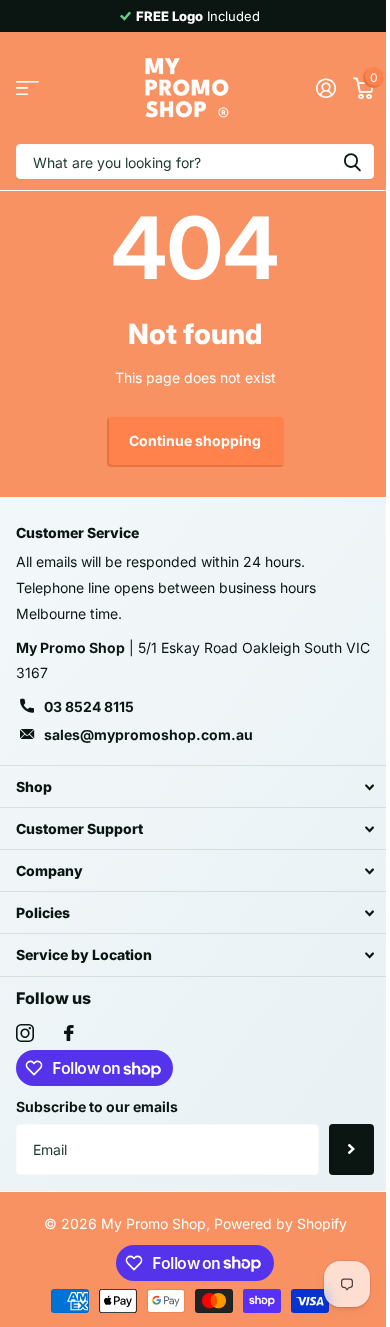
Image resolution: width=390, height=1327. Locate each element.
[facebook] (69, 1033)
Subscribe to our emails (97, 1106)
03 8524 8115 (89, 706)
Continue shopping (195, 440)
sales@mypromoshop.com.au (148, 734)
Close (195, 786)
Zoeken (352, 161)
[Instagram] (25, 1033)
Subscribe (351, 1149)
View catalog (27, 88)
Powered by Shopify (280, 1223)
